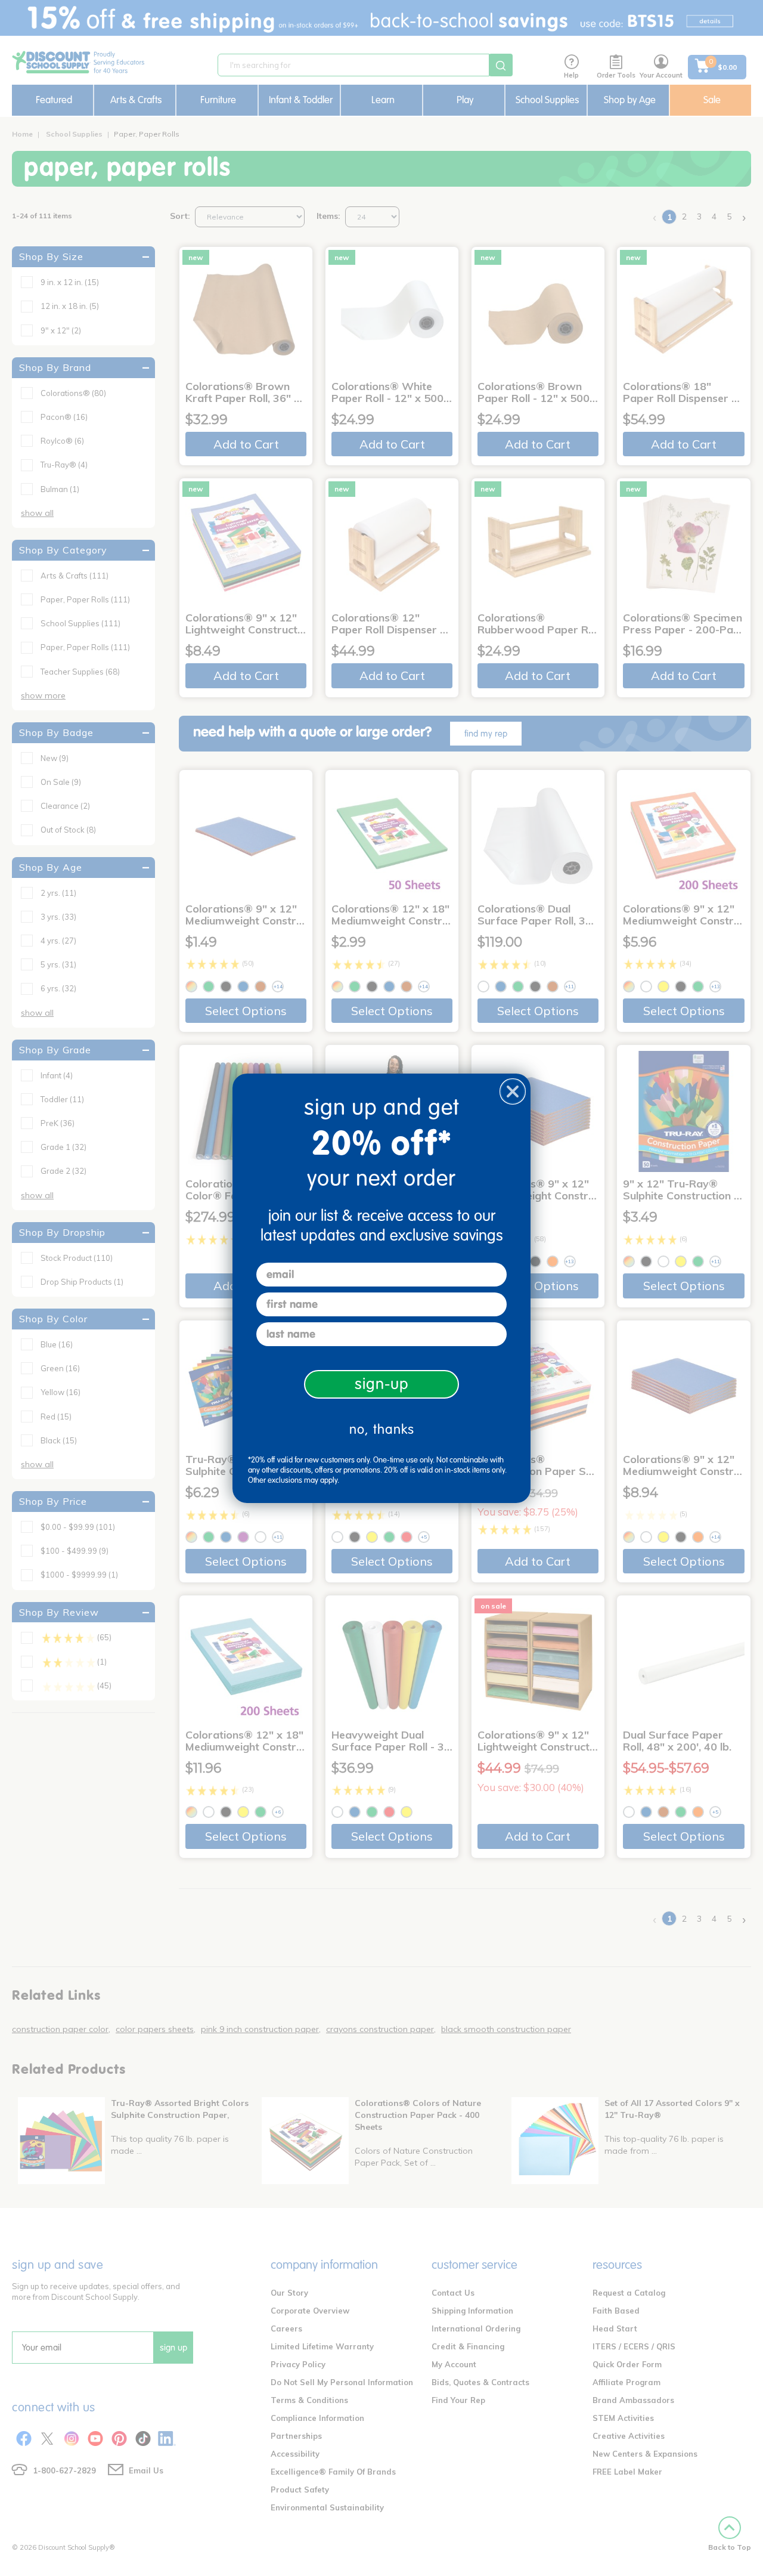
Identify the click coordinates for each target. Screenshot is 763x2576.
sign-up (382, 1384)
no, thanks (382, 1429)
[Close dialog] (513, 1091)
